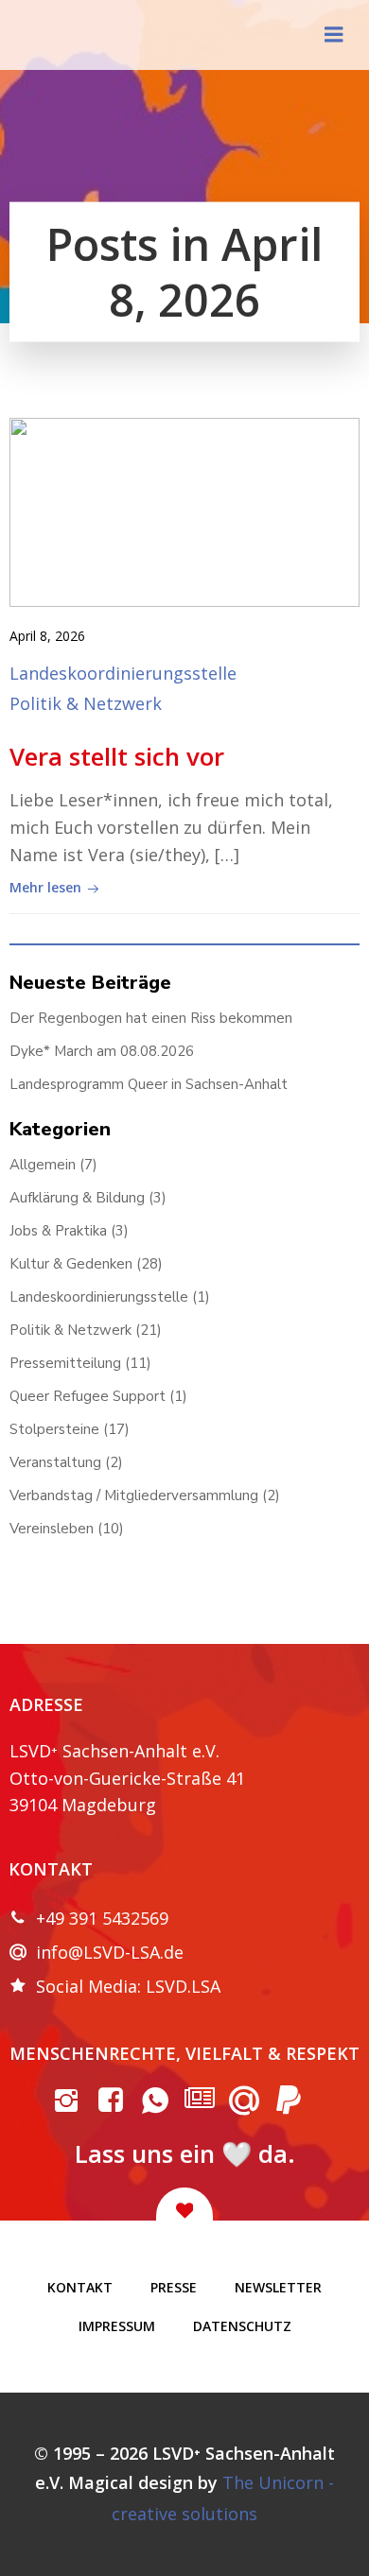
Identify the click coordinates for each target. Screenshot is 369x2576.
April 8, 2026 (47, 636)
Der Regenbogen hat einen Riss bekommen (151, 1018)
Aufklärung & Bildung (77, 1198)
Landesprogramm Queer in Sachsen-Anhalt (149, 1084)
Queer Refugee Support (88, 1396)
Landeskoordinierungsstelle (123, 673)
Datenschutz (242, 2326)
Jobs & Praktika (58, 1231)
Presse (174, 2287)
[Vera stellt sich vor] (184, 510)
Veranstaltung (55, 1462)
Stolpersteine (54, 1429)
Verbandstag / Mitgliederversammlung (134, 1495)
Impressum (117, 2326)
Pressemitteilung (65, 1363)
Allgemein (43, 1165)
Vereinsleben (52, 1529)
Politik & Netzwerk (86, 703)
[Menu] (334, 35)
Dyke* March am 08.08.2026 (102, 1051)
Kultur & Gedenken (71, 1264)
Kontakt (80, 2287)
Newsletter (278, 2287)
